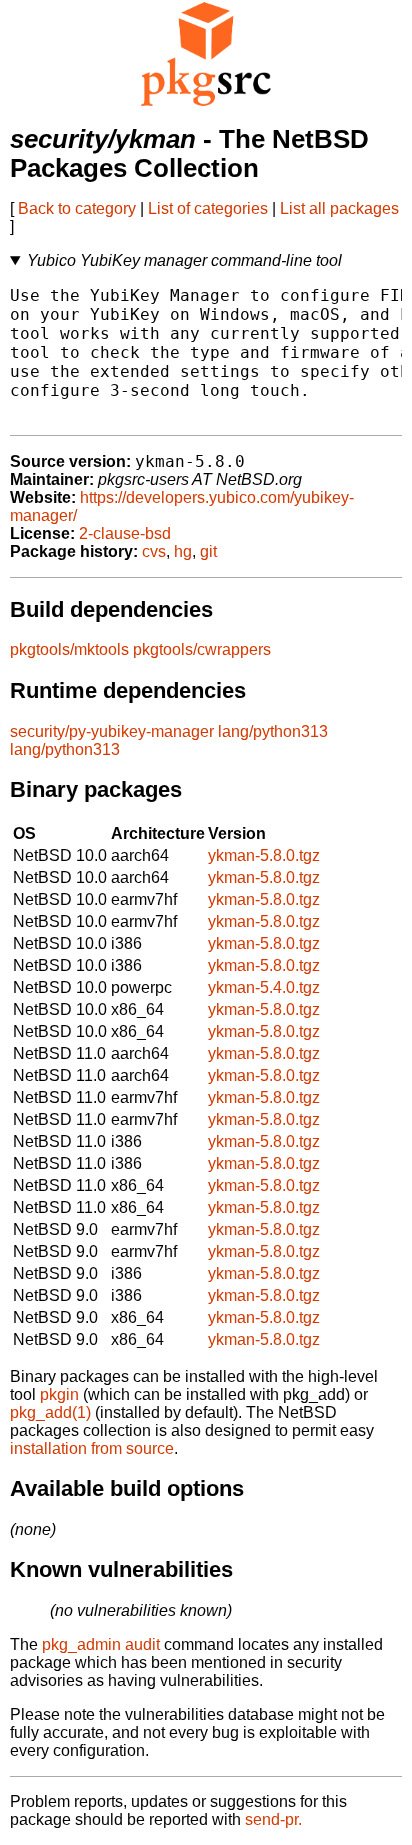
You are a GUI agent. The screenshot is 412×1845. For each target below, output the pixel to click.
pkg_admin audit (101, 1644)
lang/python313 (273, 731)
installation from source (92, 1448)
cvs (154, 551)
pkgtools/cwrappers (202, 649)
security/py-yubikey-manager (112, 731)
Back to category (77, 208)
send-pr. (273, 1819)
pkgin (59, 1394)
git (208, 551)
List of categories (208, 208)
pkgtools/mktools (69, 649)
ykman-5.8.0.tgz (264, 855)
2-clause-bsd (125, 533)
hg (183, 551)
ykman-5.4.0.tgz (264, 987)
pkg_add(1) (50, 1412)
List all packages (339, 208)
